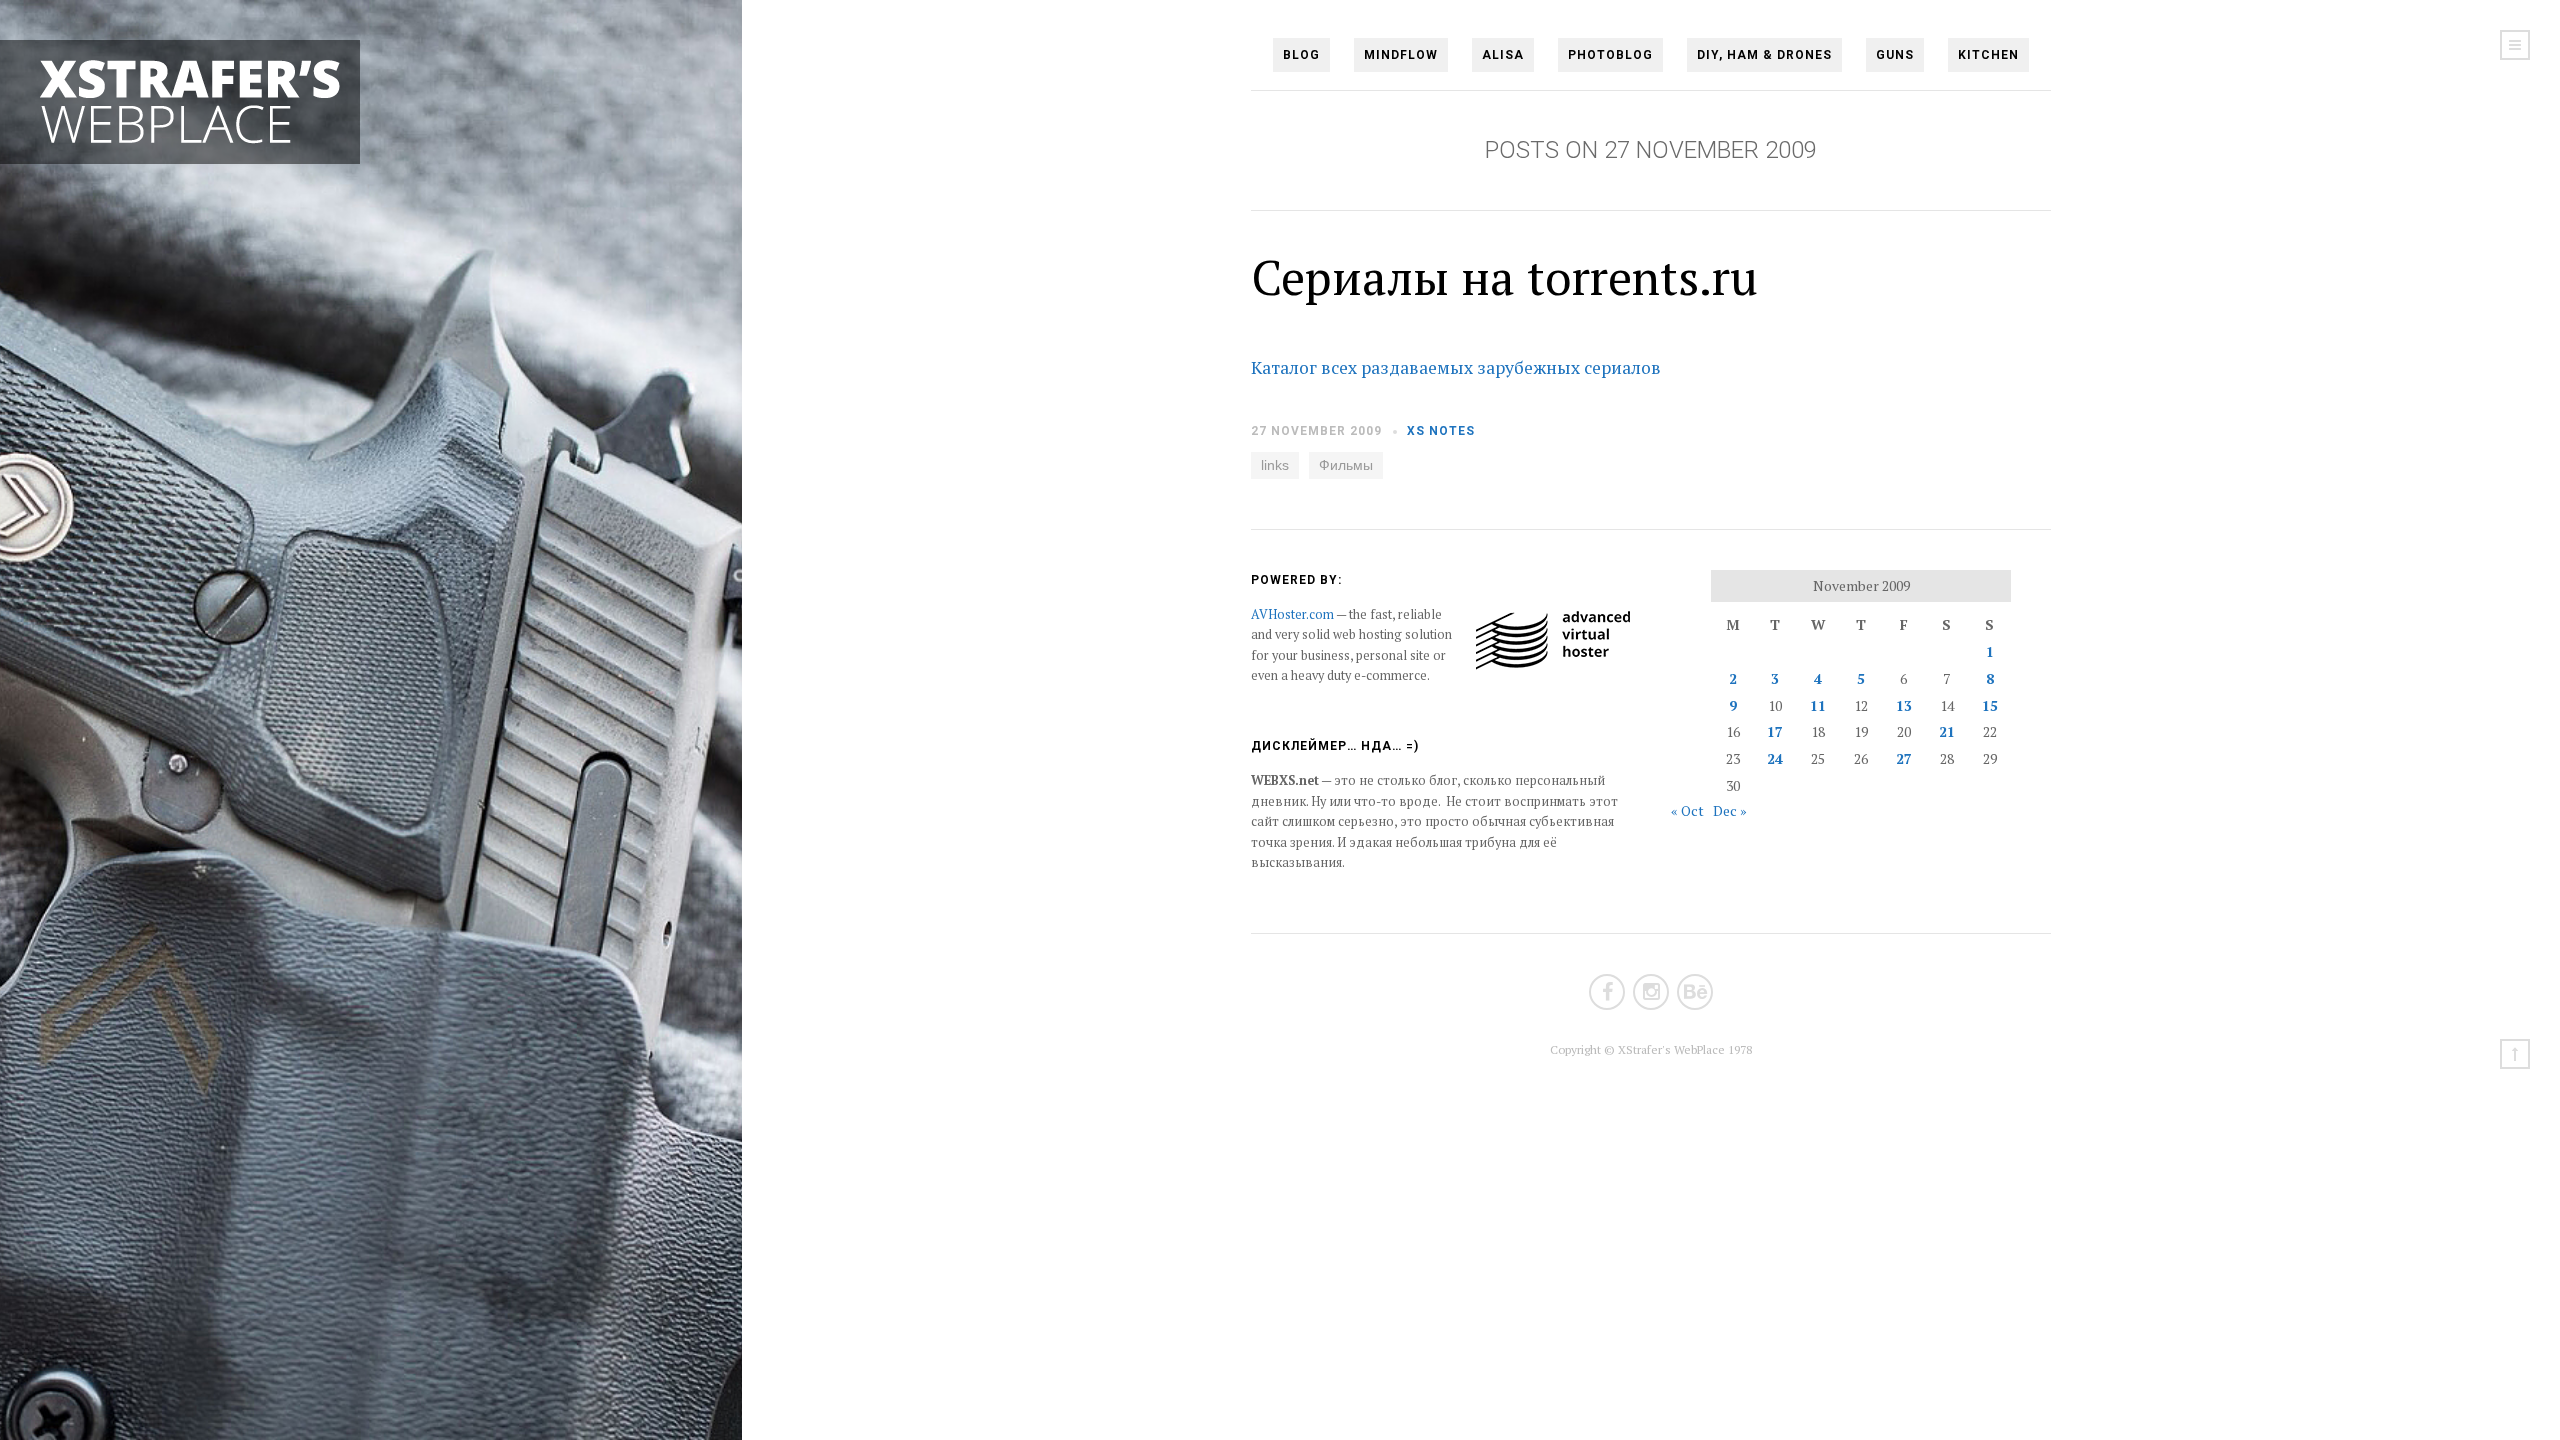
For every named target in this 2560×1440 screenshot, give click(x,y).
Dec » (1730, 810)
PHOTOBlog (1610, 55)
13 (1904, 705)
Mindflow (1401, 55)
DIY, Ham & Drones (1764, 55)
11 (1818, 705)
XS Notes (1441, 431)
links (1275, 465)
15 (1990, 705)
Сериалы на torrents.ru (1504, 277)
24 (1775, 758)
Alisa (1503, 55)
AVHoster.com (1292, 614)
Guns (1895, 55)
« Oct (1687, 810)
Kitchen (1988, 55)
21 (1947, 731)
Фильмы (1346, 465)
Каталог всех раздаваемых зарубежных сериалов (1456, 367)
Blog (1301, 55)
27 (1904, 758)
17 (1775, 731)
